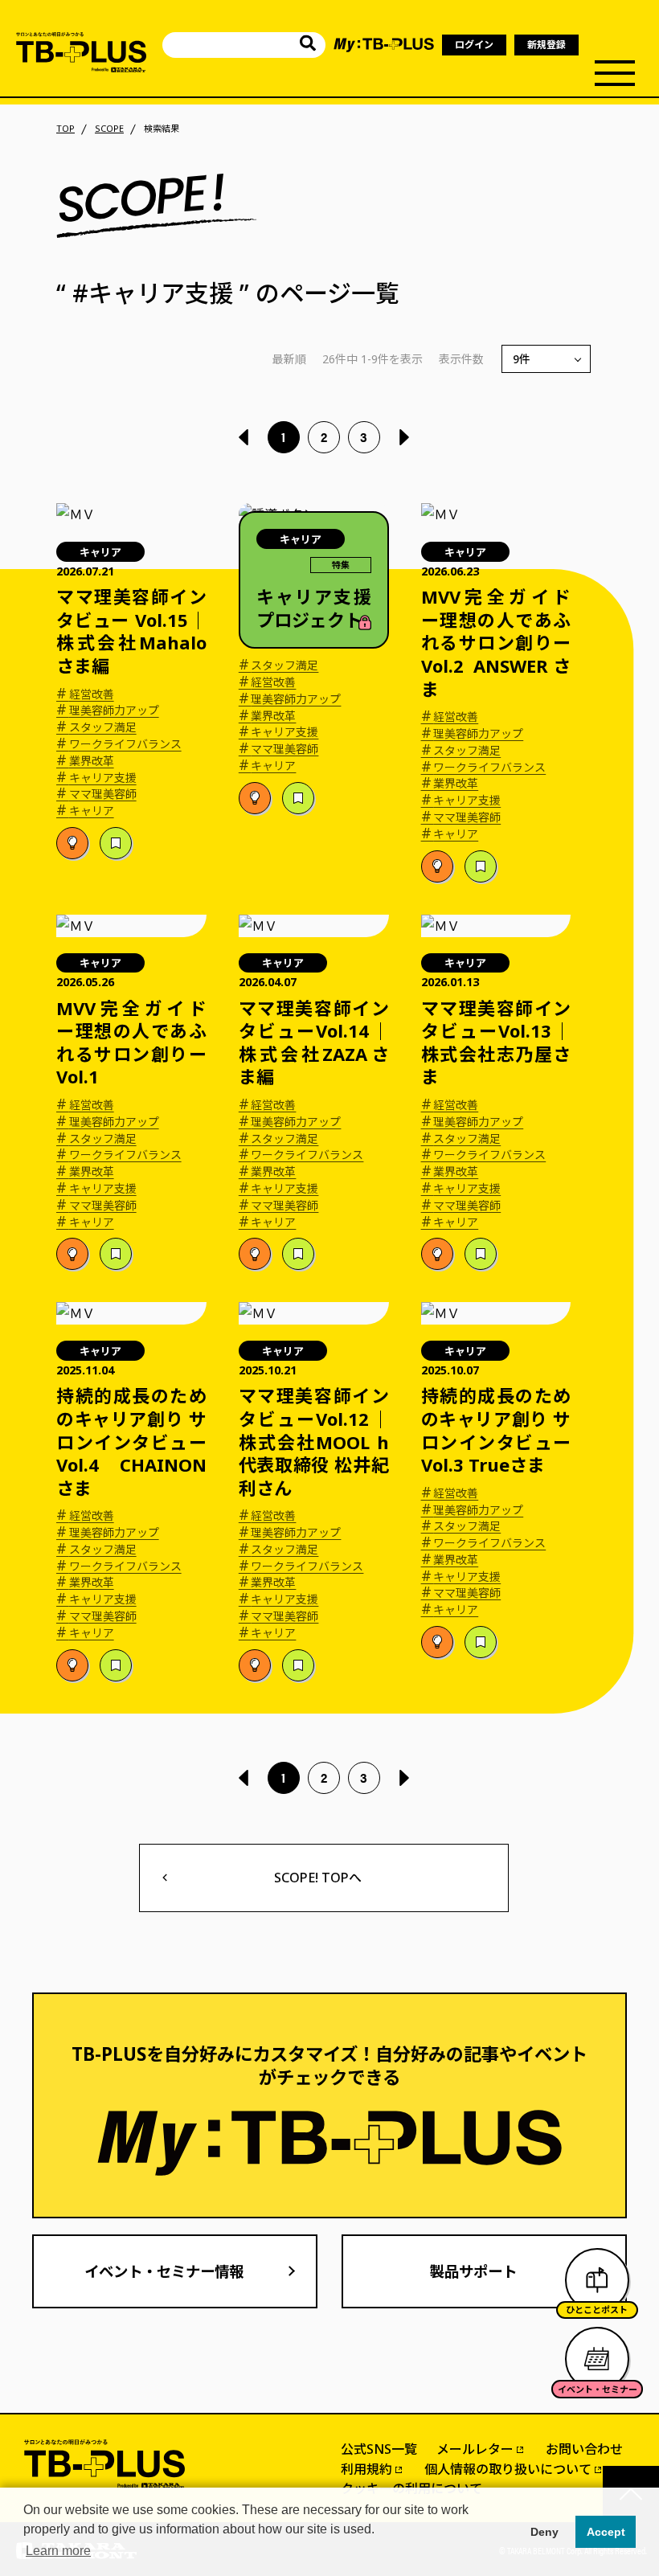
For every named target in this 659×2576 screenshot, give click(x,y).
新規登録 (546, 45)
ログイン (474, 45)
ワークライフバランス (119, 744)
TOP (65, 129)
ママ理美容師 (96, 794)
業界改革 (85, 761)
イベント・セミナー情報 (164, 2271)
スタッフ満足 (96, 727)
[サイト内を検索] (308, 45)
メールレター (475, 2449)
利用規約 (366, 2469)
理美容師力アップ (108, 711)
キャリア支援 (96, 778)
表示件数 (461, 359)
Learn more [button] (58, 2551)
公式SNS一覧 (379, 2449)
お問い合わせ (584, 2449)
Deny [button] (544, 2532)
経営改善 (85, 694)
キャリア (85, 811)
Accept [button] (606, 2532)
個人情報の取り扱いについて (508, 2469)
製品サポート (473, 2271)
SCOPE (109, 129)
